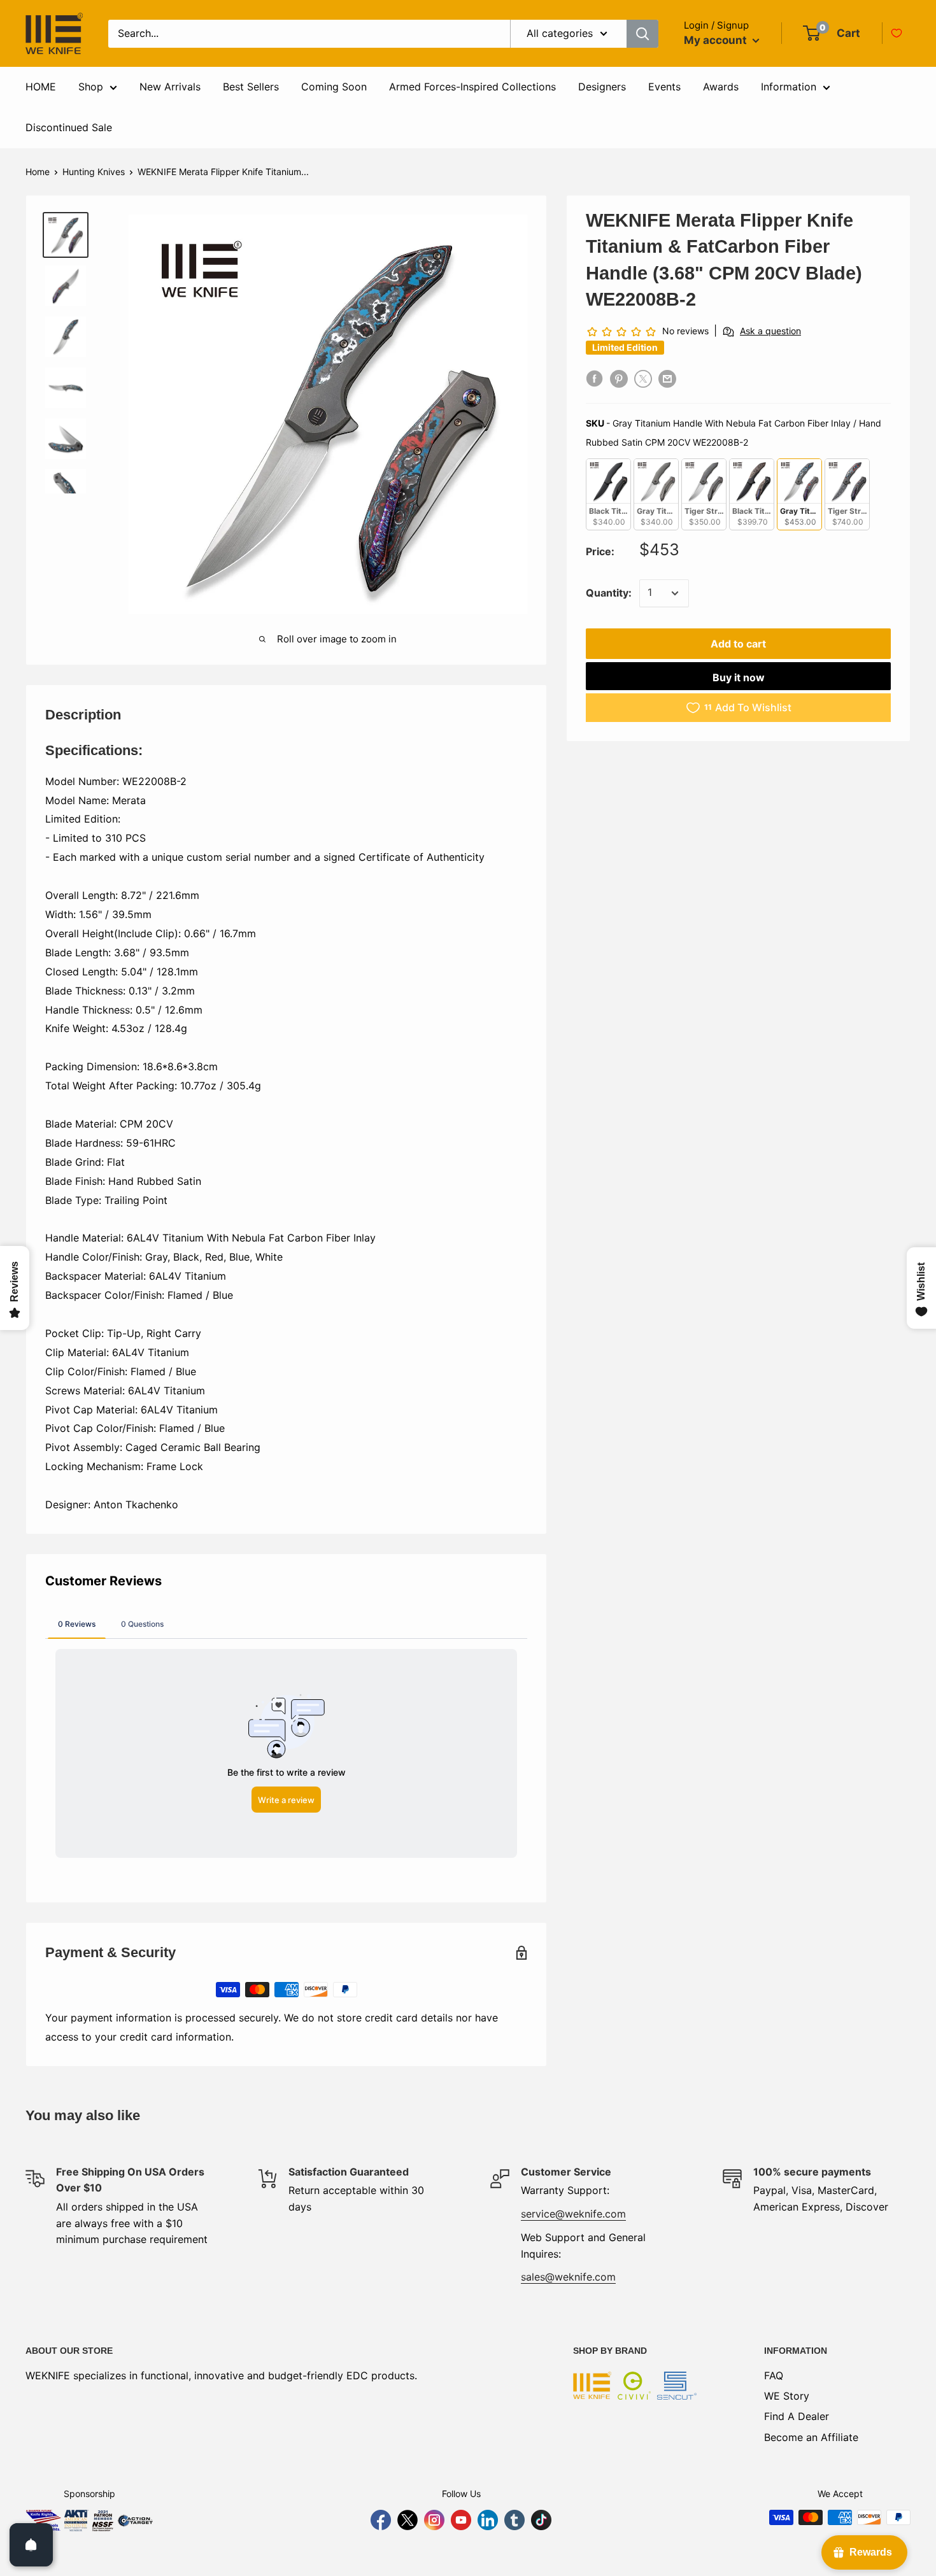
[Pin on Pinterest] (619, 379)
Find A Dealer (797, 2416)
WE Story (787, 2396)
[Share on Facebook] (595, 379)
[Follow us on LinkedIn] (488, 2520)
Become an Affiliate (811, 2437)
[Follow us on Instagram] (434, 2520)
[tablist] (286, 1624)
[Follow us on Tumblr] (514, 2520)
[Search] (642, 34)
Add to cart (738, 644)
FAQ (774, 2375)
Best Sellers (251, 87)
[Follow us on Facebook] (381, 2520)
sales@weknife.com (568, 2277)
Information (789, 87)
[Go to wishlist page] (897, 33)
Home (38, 172)
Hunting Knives (94, 172)
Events (664, 87)
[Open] (31, 2545)
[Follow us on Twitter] (408, 2520)
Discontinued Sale (69, 127)
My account (717, 40)
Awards (721, 87)
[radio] (608, 494)
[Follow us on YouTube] (461, 2520)
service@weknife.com (573, 2214)
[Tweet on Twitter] (643, 379)
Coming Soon (334, 87)
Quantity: (609, 593)
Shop (91, 87)
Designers (602, 87)
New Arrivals (170, 87)
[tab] (77, 1624)
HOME (41, 87)
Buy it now (739, 677)
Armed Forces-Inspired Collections (472, 87)
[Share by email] (667, 379)
